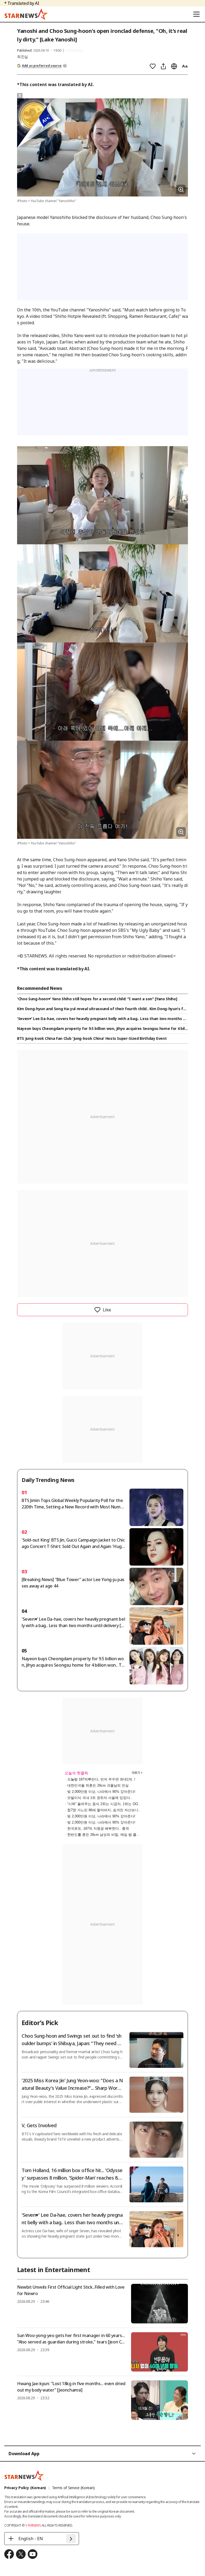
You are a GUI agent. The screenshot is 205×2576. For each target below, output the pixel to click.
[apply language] (71, 2539)
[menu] (196, 14)
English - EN (31, 2539)
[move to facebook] (9, 2554)
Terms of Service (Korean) (73, 2488)
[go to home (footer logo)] (24, 2475)
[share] (163, 66)
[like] (153, 66)
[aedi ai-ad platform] (48, 101)
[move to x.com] (21, 2554)
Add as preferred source (42, 66)
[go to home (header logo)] (26, 14)
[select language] (174, 66)
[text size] (185, 66)
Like (107, 1310)
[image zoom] (181, 190)
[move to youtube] (33, 2554)
